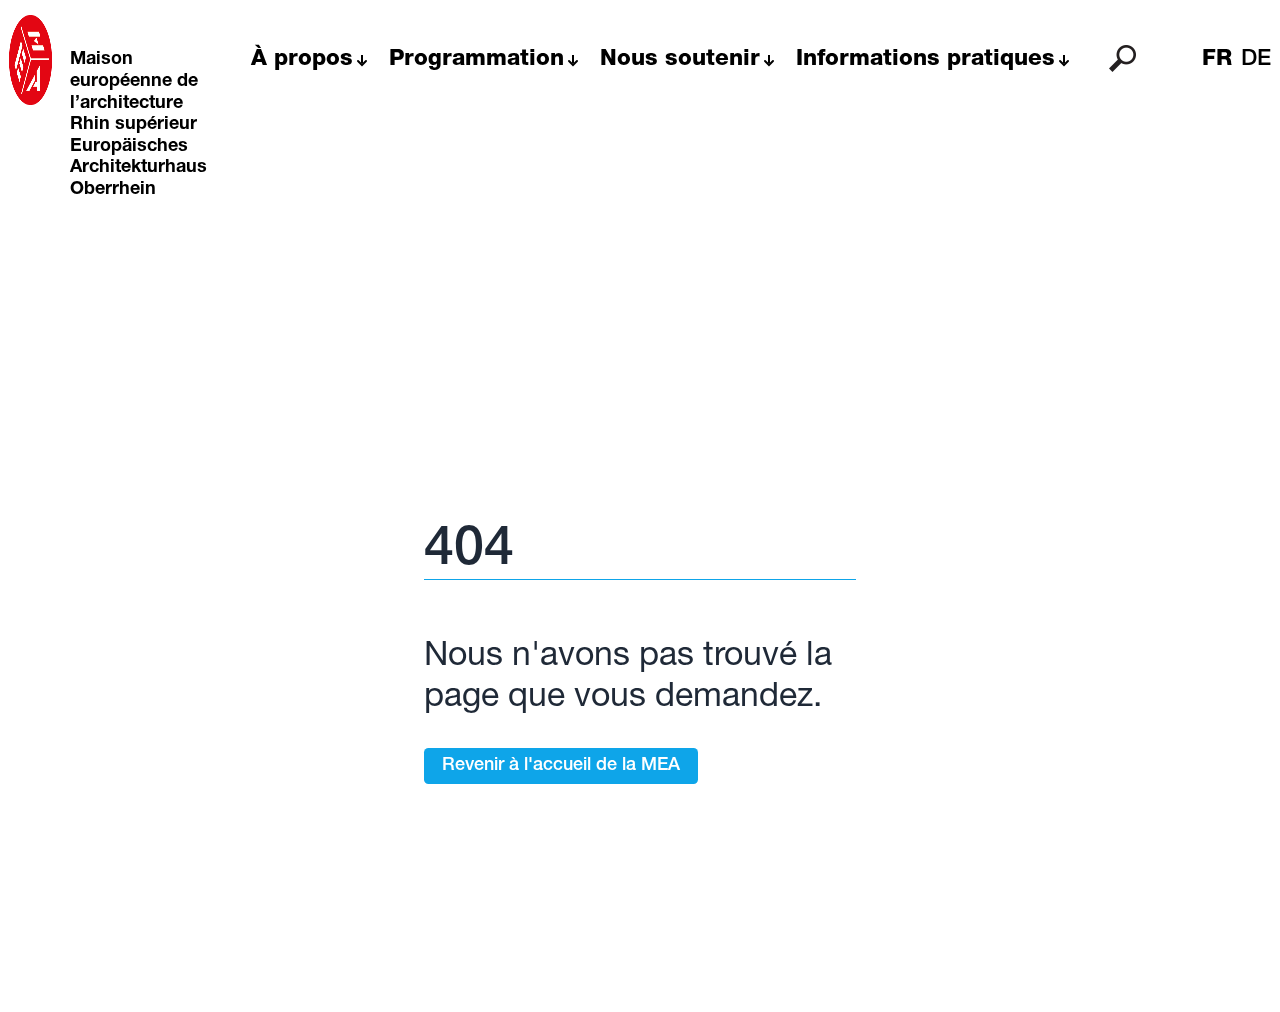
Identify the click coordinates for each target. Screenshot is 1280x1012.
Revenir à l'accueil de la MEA (561, 766)
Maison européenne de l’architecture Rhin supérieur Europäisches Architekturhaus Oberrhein (138, 125)
